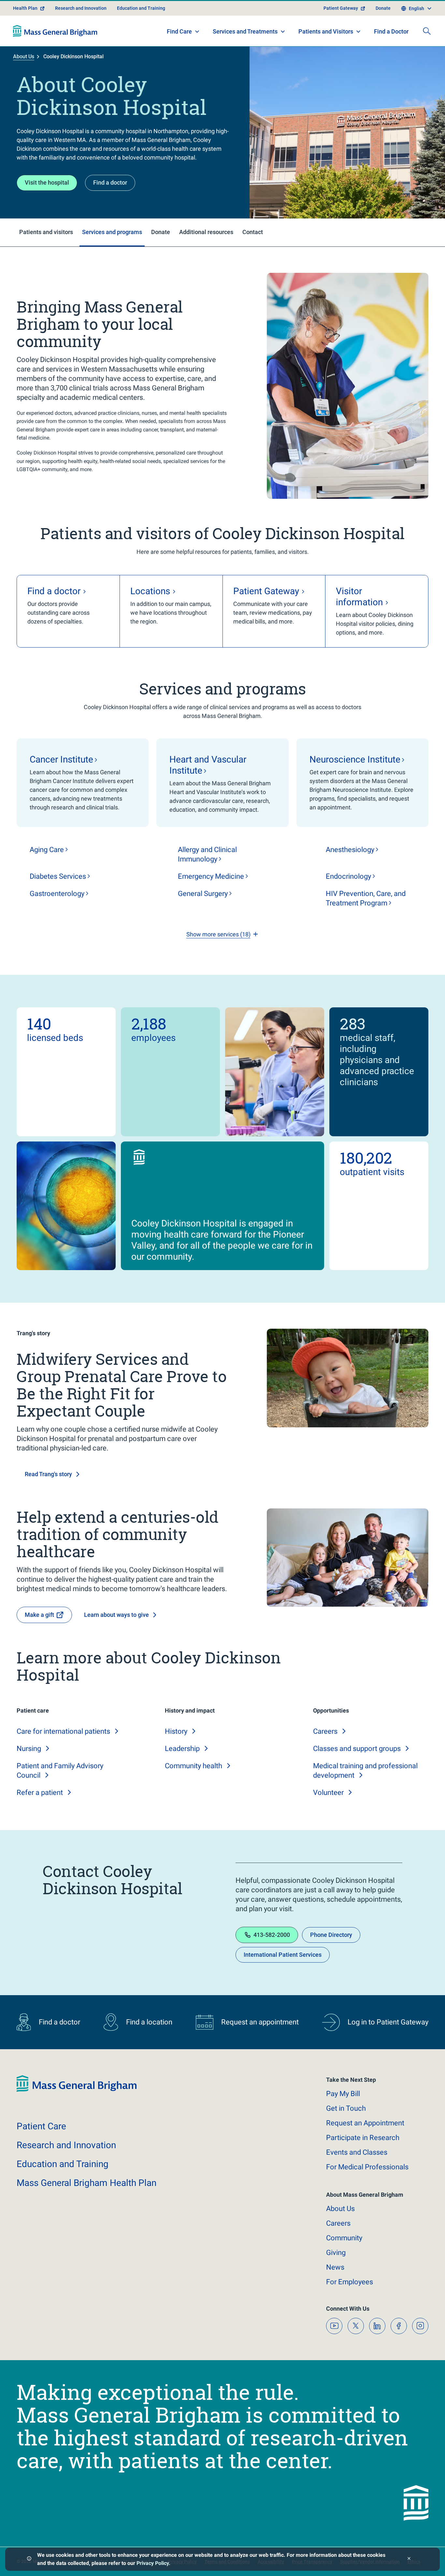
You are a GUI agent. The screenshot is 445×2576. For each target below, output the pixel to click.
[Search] (427, 31)
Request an (365, 2123)
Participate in (363, 2138)
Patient (41, 2126)
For (350, 2282)
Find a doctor (110, 182)
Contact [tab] (253, 232)
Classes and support (357, 1749)
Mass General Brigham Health (86, 2183)
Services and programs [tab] (112, 232)
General (203, 894)
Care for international (63, 1731)
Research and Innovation (81, 8)
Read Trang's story (48, 1474)
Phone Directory (331, 1935)
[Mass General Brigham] (55, 31)
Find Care (179, 31)
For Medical (367, 2167)
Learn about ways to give (116, 1615)
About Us (24, 56)
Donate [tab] (161, 232)
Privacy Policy (153, 2563)
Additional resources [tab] (206, 232)
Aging (47, 850)
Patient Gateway (341, 8)
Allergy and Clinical (207, 854)
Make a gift (39, 1615)
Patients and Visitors (326, 31)
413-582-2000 (272, 1935)
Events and (357, 2152)
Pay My (343, 2094)
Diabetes (58, 876)
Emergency (211, 876)
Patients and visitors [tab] (46, 232)
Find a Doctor (391, 31)
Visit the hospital (47, 182)
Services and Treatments (245, 31)
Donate (383, 8)
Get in (346, 2108)
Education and (63, 2164)
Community (194, 1766)
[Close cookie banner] (409, 2559)
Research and (66, 2145)
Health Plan (25, 8)
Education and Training (141, 8)
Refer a (40, 1792)
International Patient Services (283, 1955)
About (340, 2209)
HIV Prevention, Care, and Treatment (366, 898)
